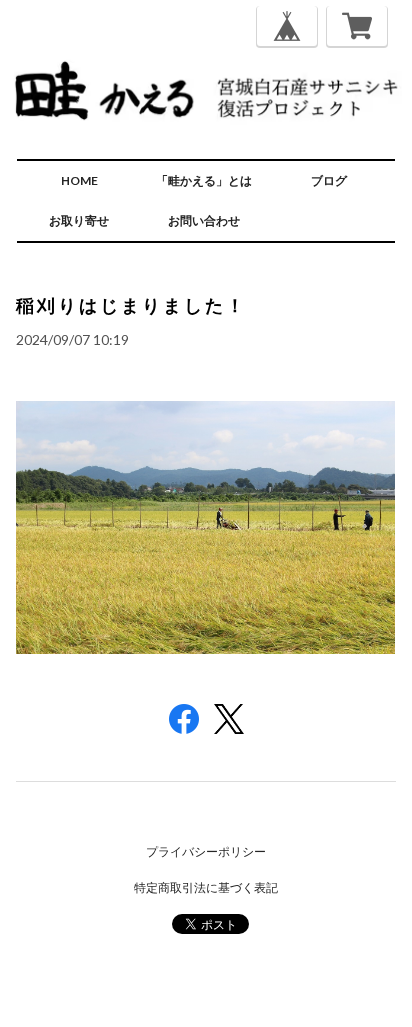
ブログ (329, 180)
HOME (79, 180)
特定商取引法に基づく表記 (206, 887)
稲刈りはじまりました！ (131, 305)
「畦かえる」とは (204, 180)
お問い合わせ (204, 220)
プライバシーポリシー (206, 851)
